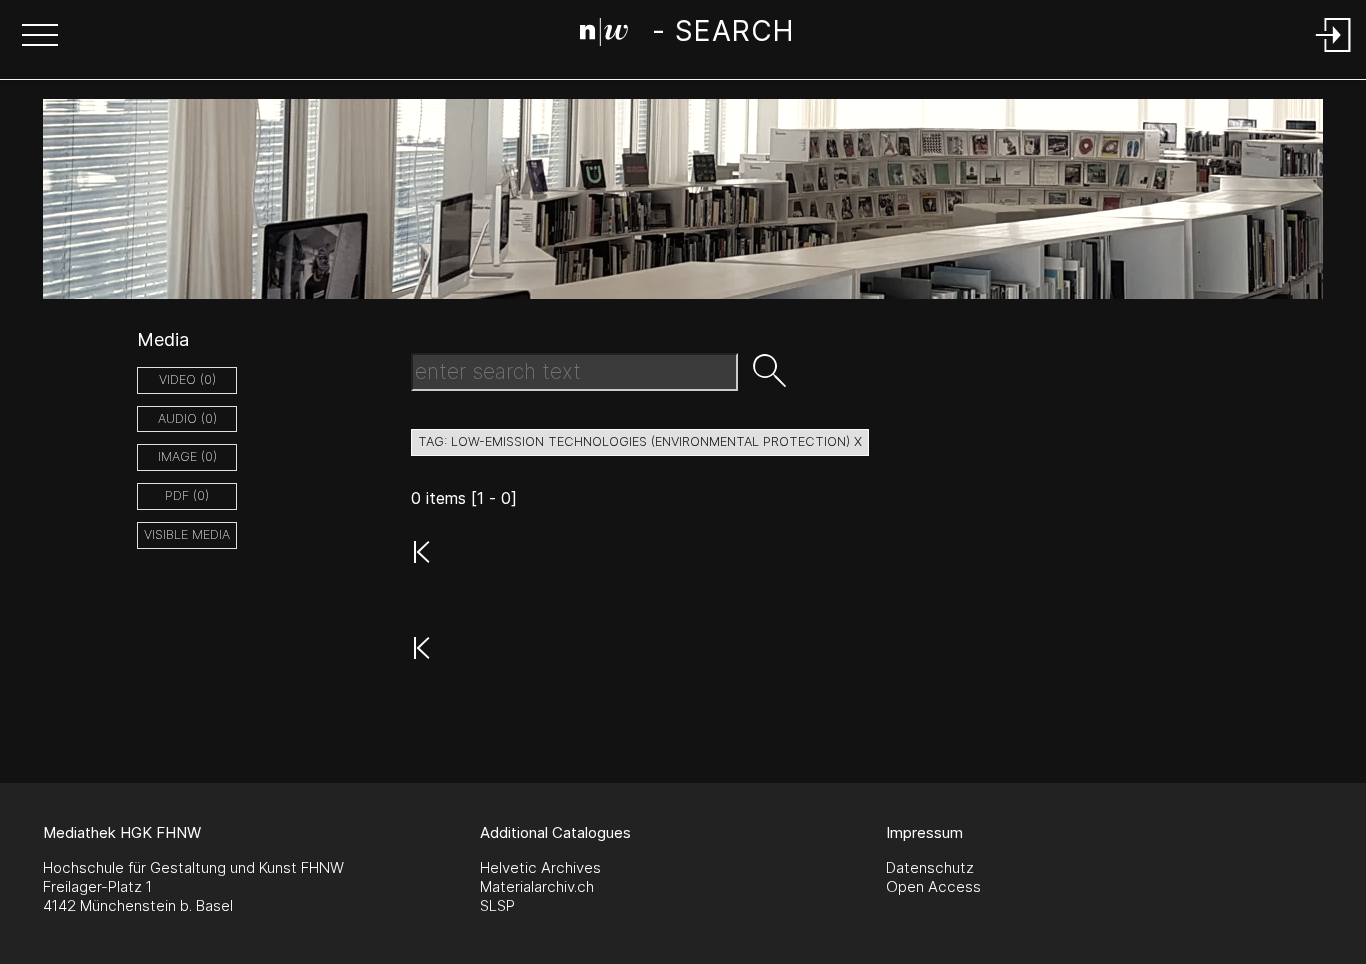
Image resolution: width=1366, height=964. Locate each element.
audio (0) (187, 418)
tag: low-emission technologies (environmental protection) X (640, 441)
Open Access (933, 886)
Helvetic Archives (540, 867)
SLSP (497, 905)
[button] (40, 37)
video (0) (187, 379)
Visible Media (187, 534)
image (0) (187, 456)
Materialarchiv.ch (537, 886)
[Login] (1334, 53)
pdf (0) (187, 495)
